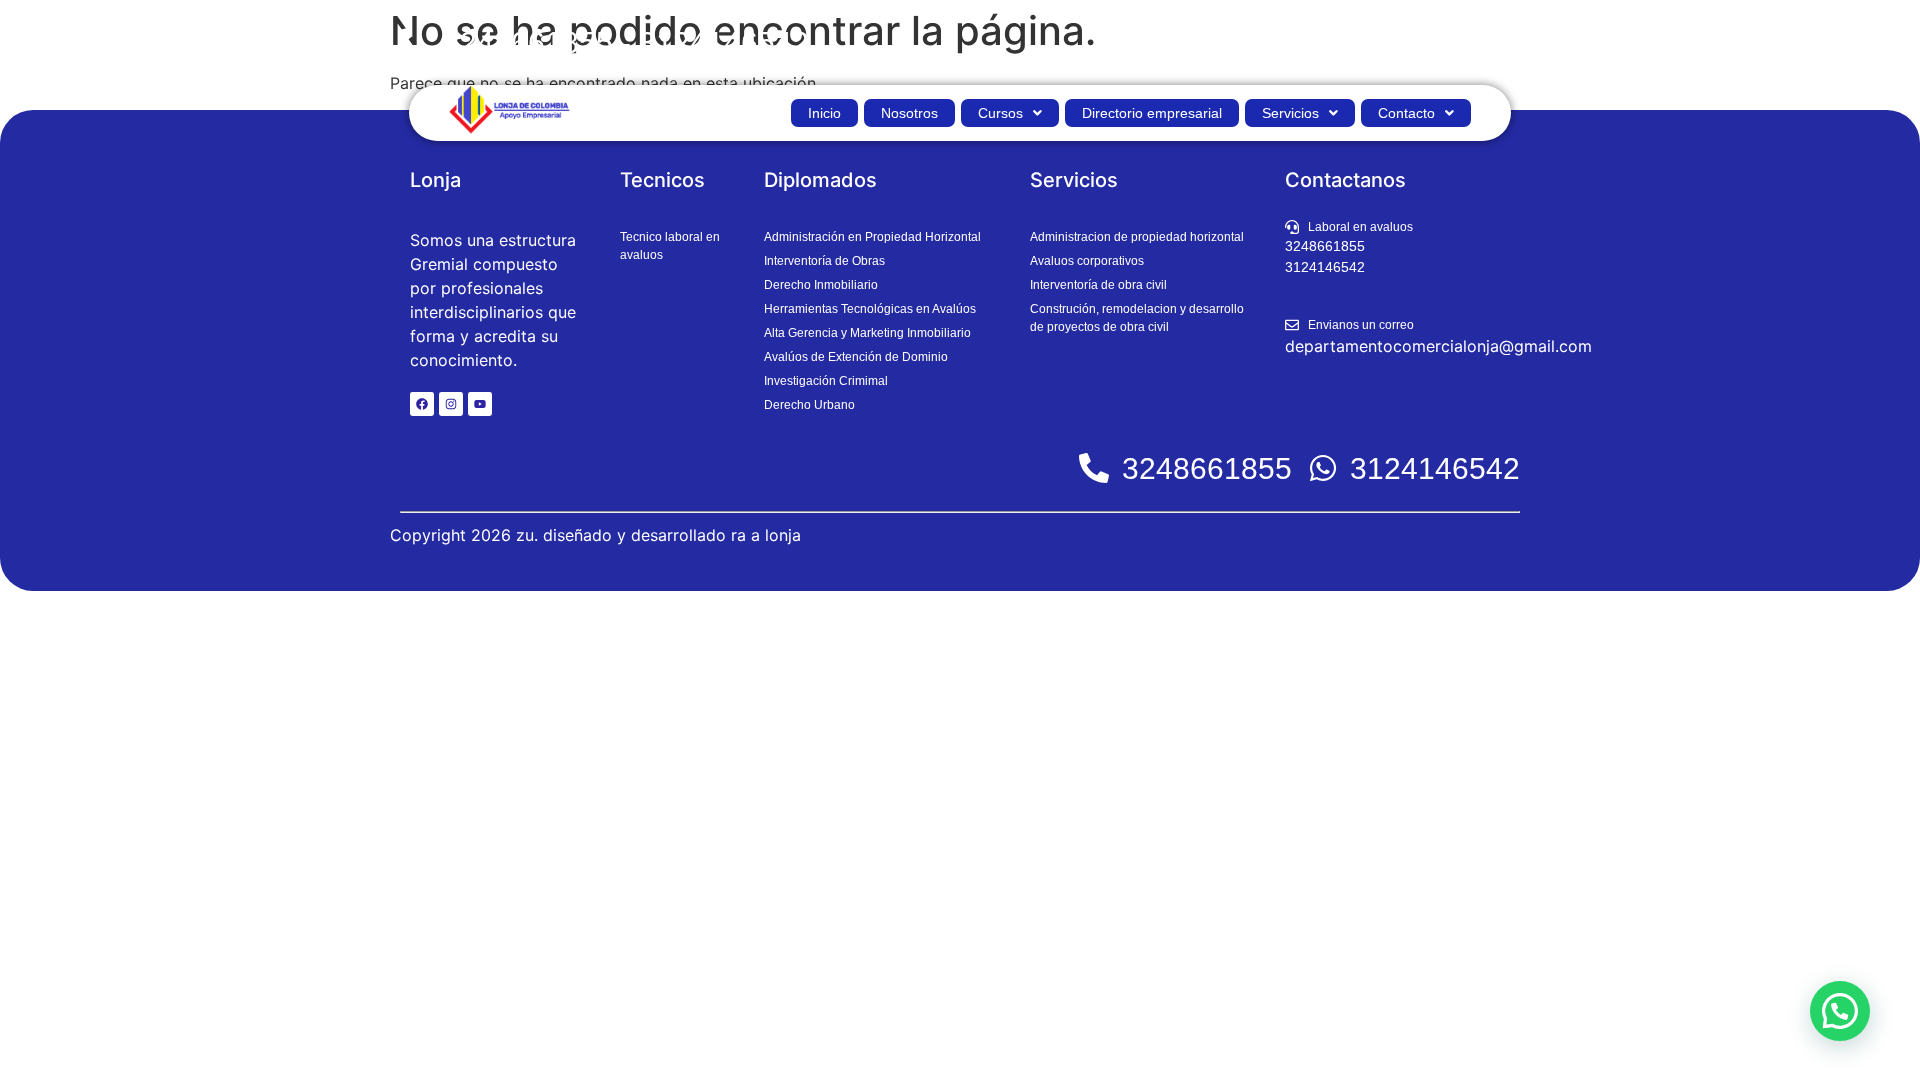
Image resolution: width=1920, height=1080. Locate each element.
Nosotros (909, 113)
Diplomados (820, 180)
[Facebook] (422, 404)
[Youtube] (480, 404)
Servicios (1290, 113)
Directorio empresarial (1152, 113)
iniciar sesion (1466, 42)
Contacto (1406, 113)
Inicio (824, 113)
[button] (1010, 113)
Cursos (1000, 113)
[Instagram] (451, 404)
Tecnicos (662, 180)
